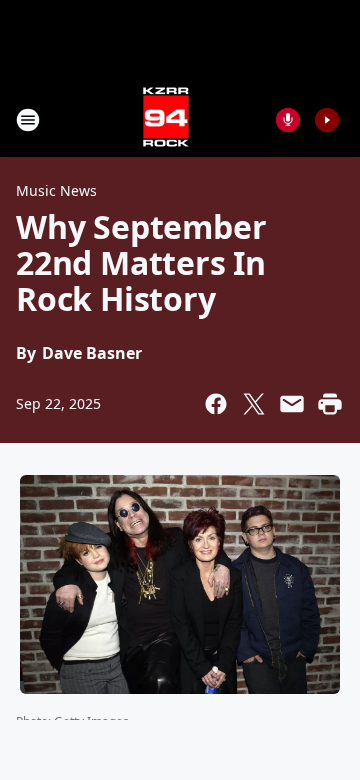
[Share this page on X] (254, 404)
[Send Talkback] (288, 120)
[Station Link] (166, 119)
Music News (56, 190)
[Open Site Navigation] (28, 120)
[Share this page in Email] (292, 404)
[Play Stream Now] (327, 120)
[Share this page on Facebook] (216, 404)
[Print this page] (330, 404)
